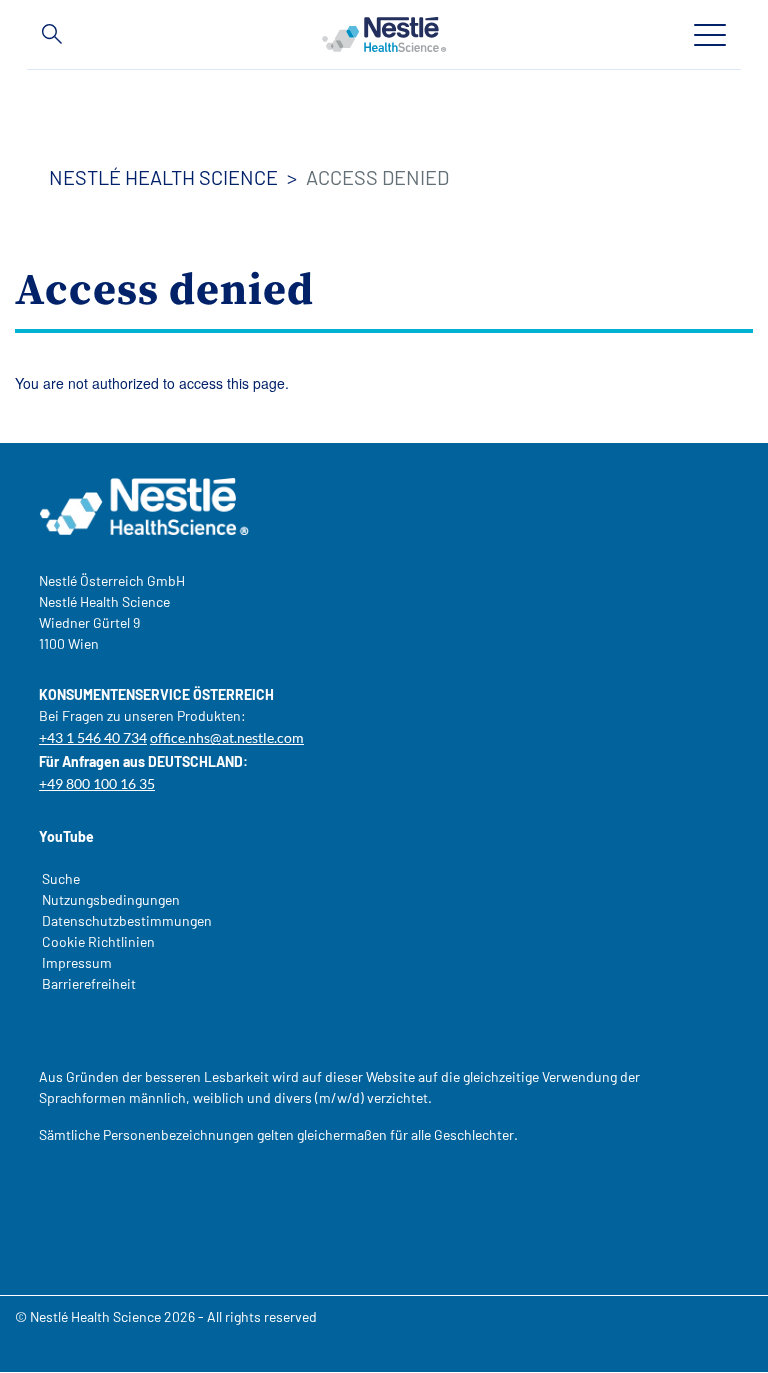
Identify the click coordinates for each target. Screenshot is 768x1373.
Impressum (77, 962)
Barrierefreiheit (89, 983)
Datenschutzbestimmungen (127, 920)
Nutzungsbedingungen (111, 899)
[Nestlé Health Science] (384, 34)
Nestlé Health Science (163, 177)
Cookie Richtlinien (98, 941)
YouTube (66, 836)
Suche (61, 878)
